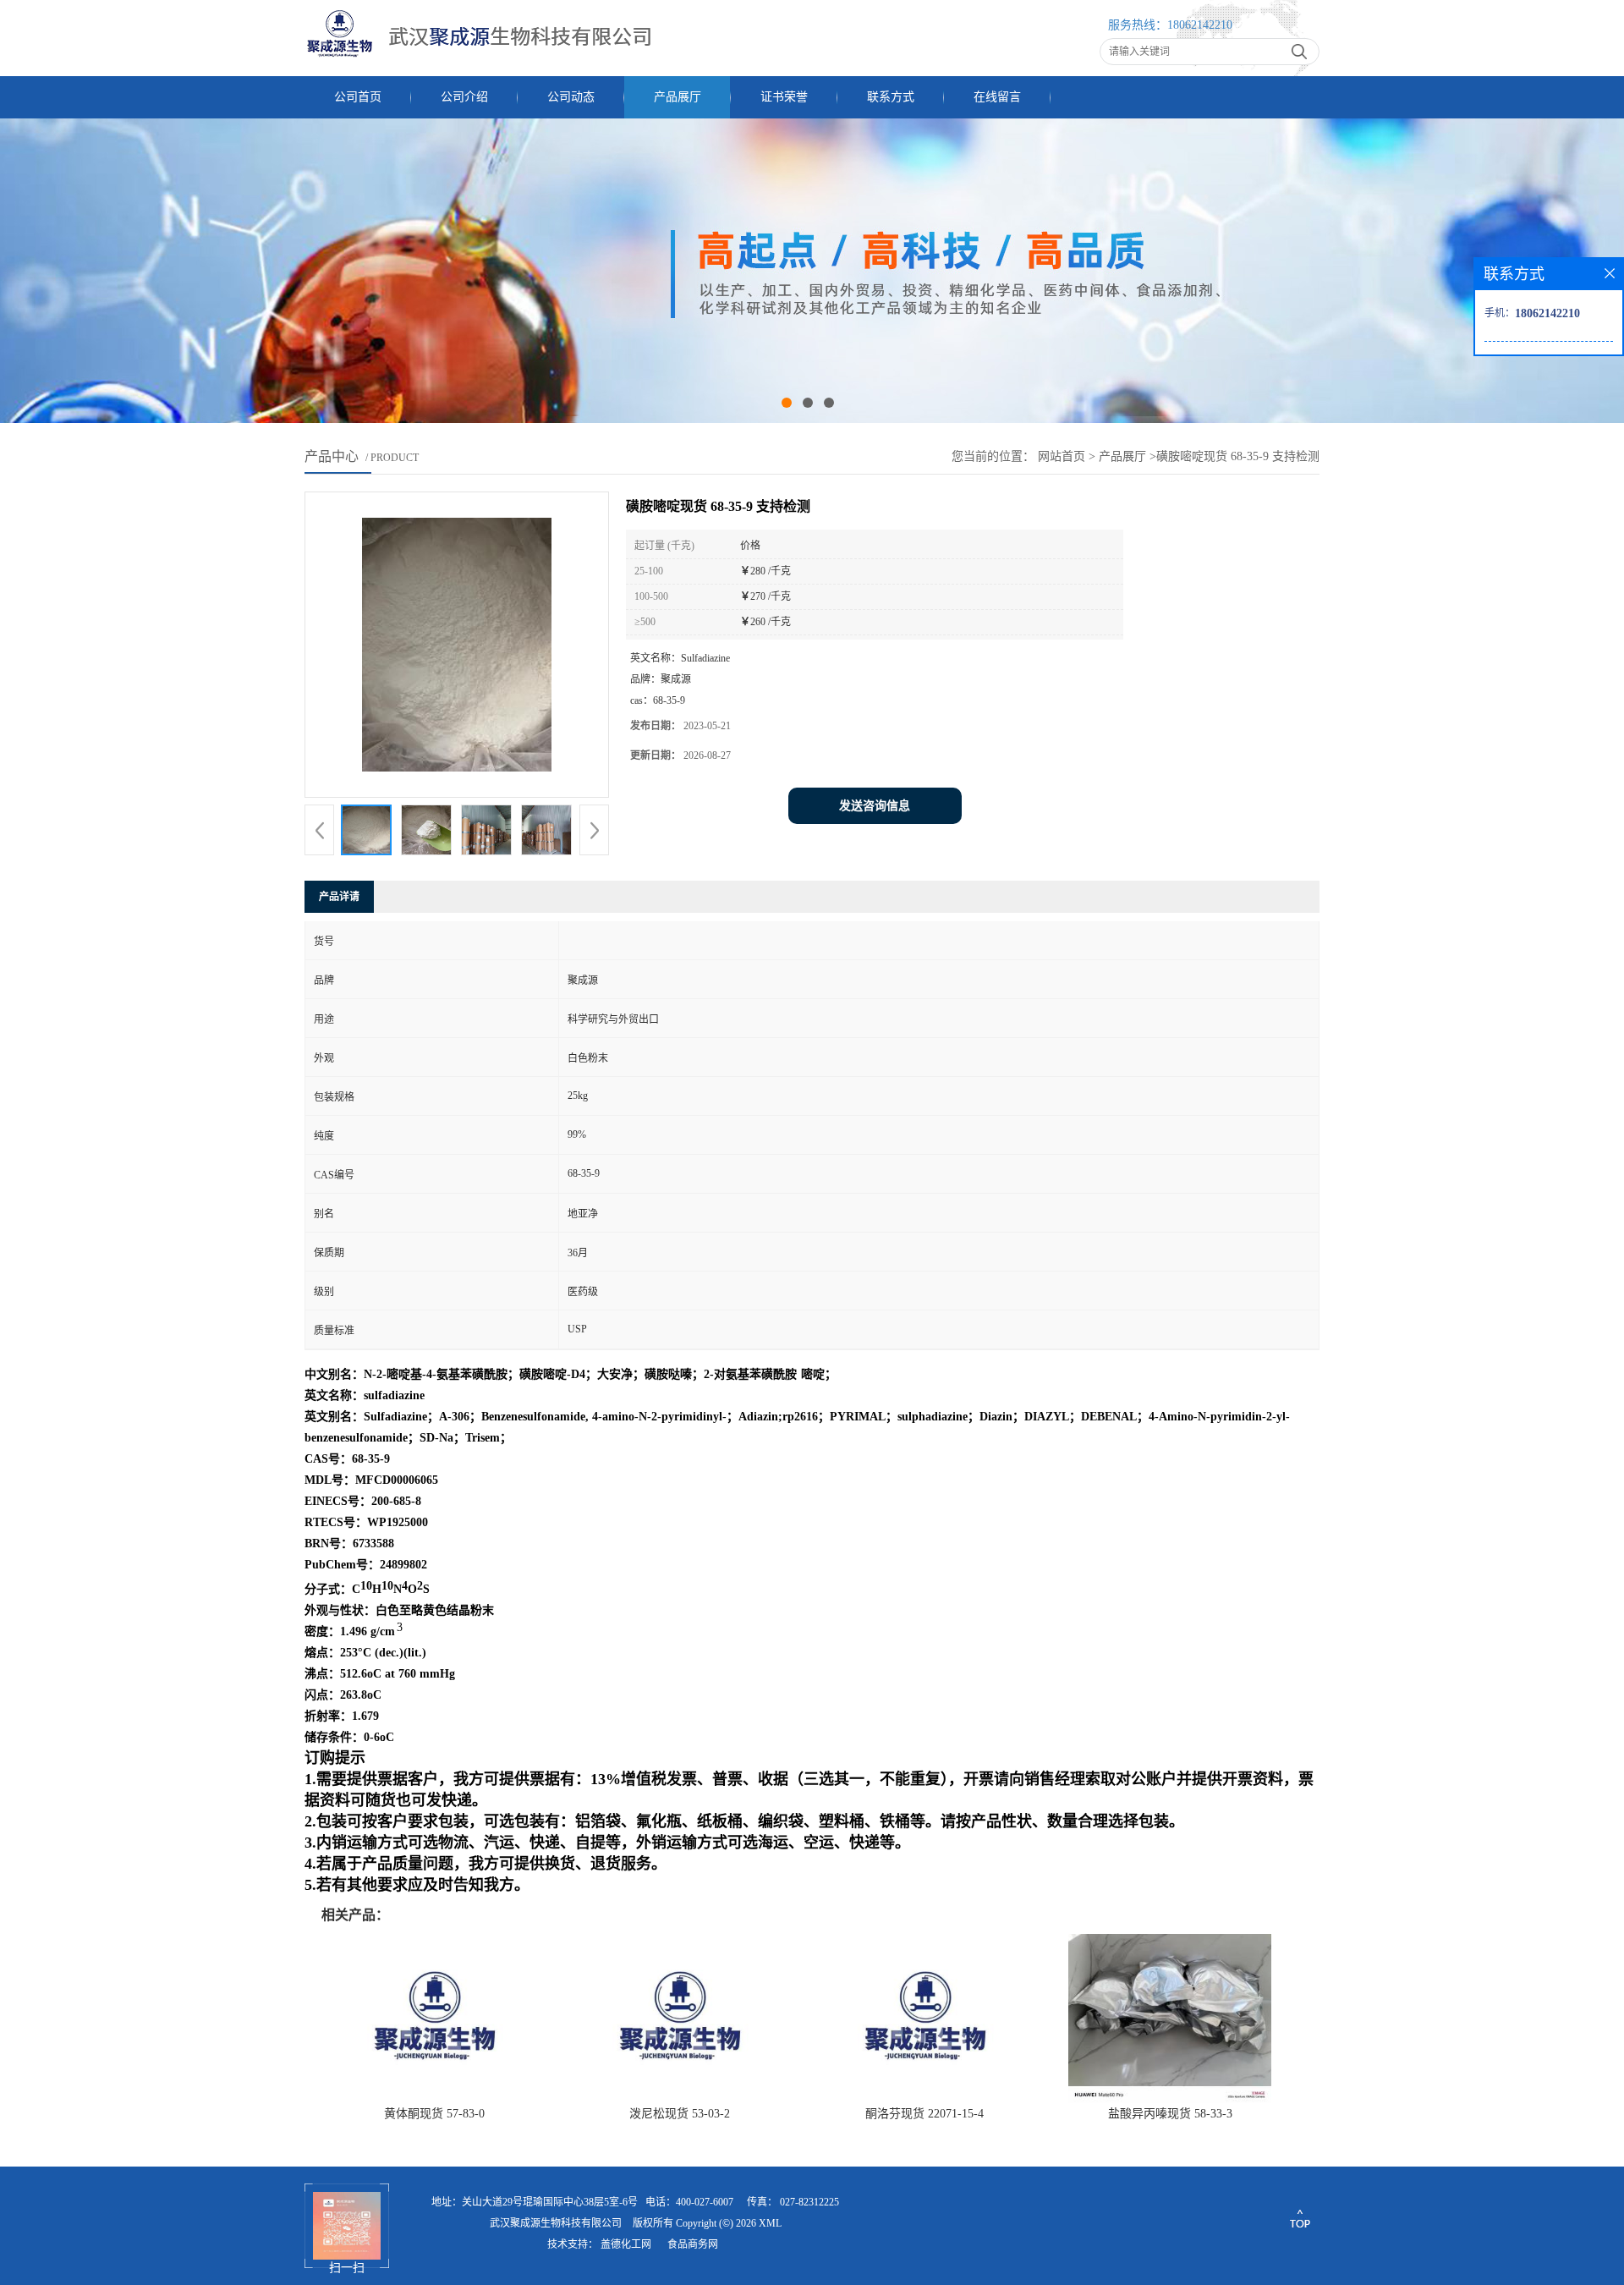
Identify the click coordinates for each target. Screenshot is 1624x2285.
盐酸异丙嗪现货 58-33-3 (1170, 2114)
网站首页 (1062, 456)
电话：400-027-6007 (689, 2202)
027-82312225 (809, 2202)
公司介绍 (464, 97)
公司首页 (358, 97)
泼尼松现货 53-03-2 (680, 2114)
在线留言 (997, 97)
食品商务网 (693, 2244)
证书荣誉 (784, 97)
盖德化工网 (626, 2244)
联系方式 (891, 97)
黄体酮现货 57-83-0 (434, 2114)
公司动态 (571, 97)
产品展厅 (678, 97)
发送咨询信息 (875, 806)
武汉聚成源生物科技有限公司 (556, 2223)
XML (770, 2223)
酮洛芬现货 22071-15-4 (924, 2114)
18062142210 (1200, 25)
